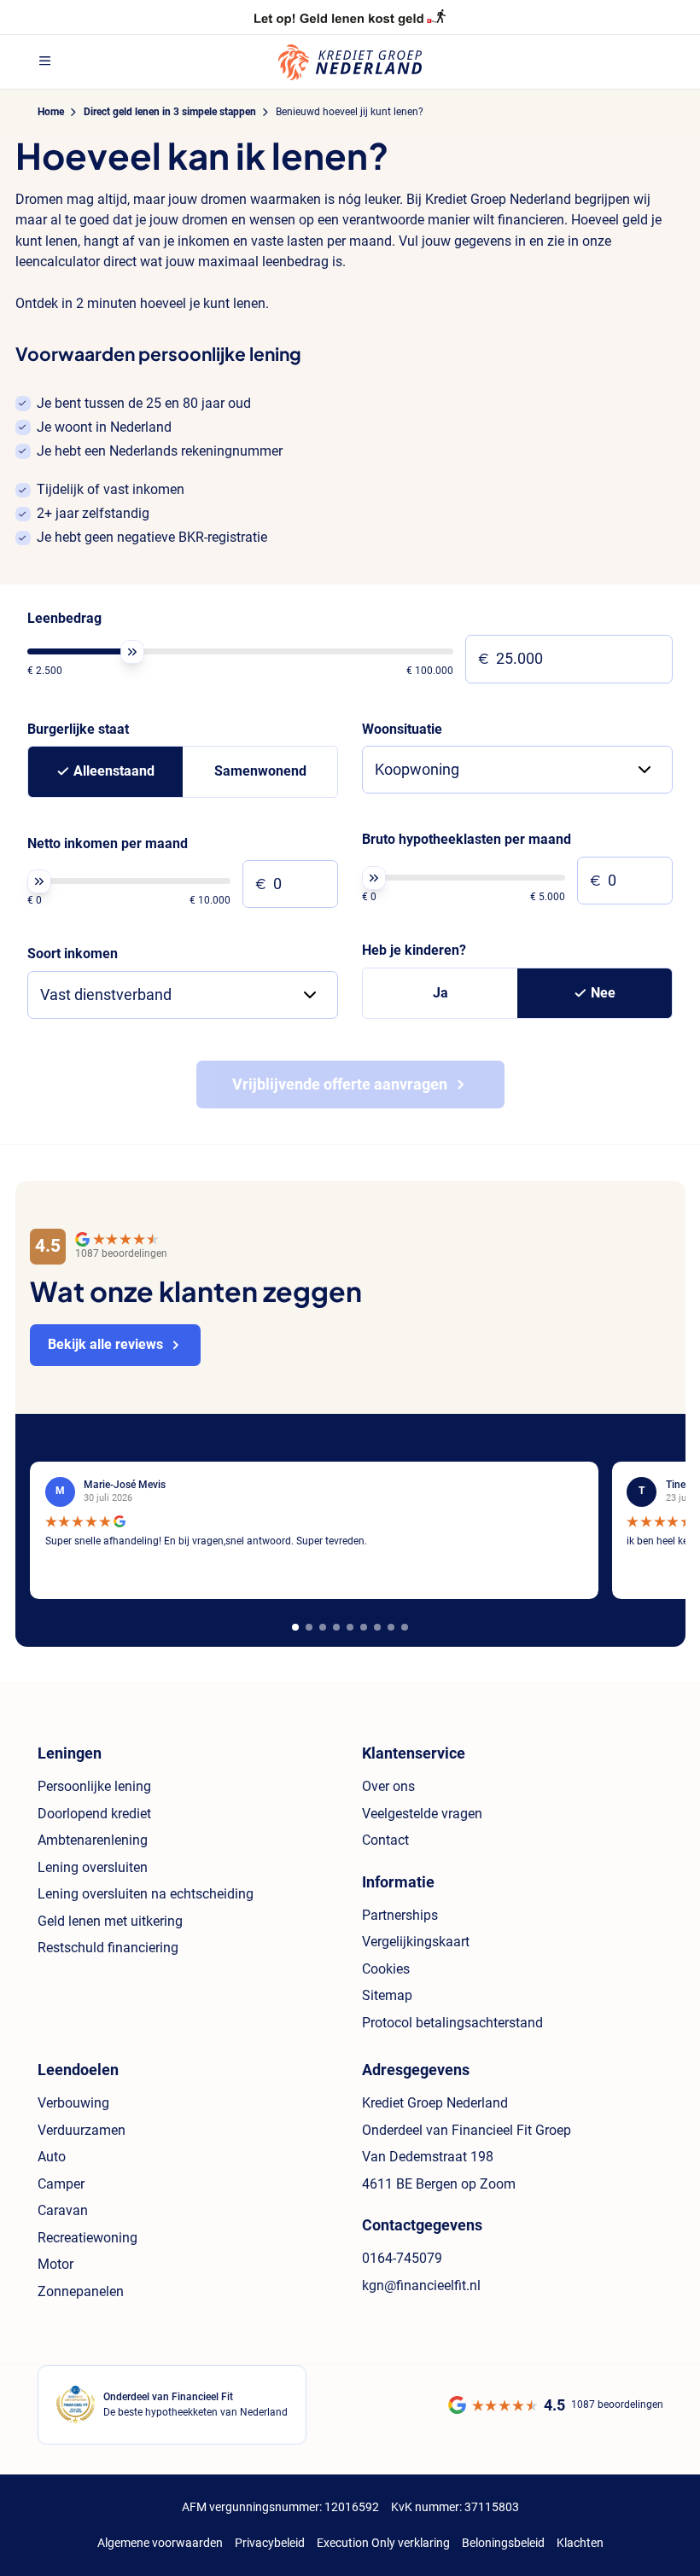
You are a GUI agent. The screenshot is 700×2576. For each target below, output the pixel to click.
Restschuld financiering (108, 1948)
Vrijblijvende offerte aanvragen (340, 1084)
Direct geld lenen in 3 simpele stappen (170, 112)
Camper (61, 2184)
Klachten (580, 2543)
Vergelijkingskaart (416, 1942)
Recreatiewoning (87, 2238)
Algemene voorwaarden (160, 2543)
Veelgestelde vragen (422, 1814)
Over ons (388, 1786)
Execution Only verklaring (383, 2543)
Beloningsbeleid (503, 2543)
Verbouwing (73, 2103)
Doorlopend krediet (94, 1814)
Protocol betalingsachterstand (452, 2023)
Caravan (63, 2210)
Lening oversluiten (93, 1867)
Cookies (386, 1969)
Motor (55, 2264)
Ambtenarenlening (93, 1840)
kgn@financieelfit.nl (421, 2285)
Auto (52, 2157)
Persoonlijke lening (94, 1786)
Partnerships (400, 1915)
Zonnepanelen (81, 2291)
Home (51, 112)
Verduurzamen (82, 2130)
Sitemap (387, 1995)
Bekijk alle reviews (105, 1344)
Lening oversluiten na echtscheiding (146, 1894)
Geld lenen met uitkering (110, 1921)
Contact (385, 1840)
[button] (295, 1627)
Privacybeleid (270, 2543)
